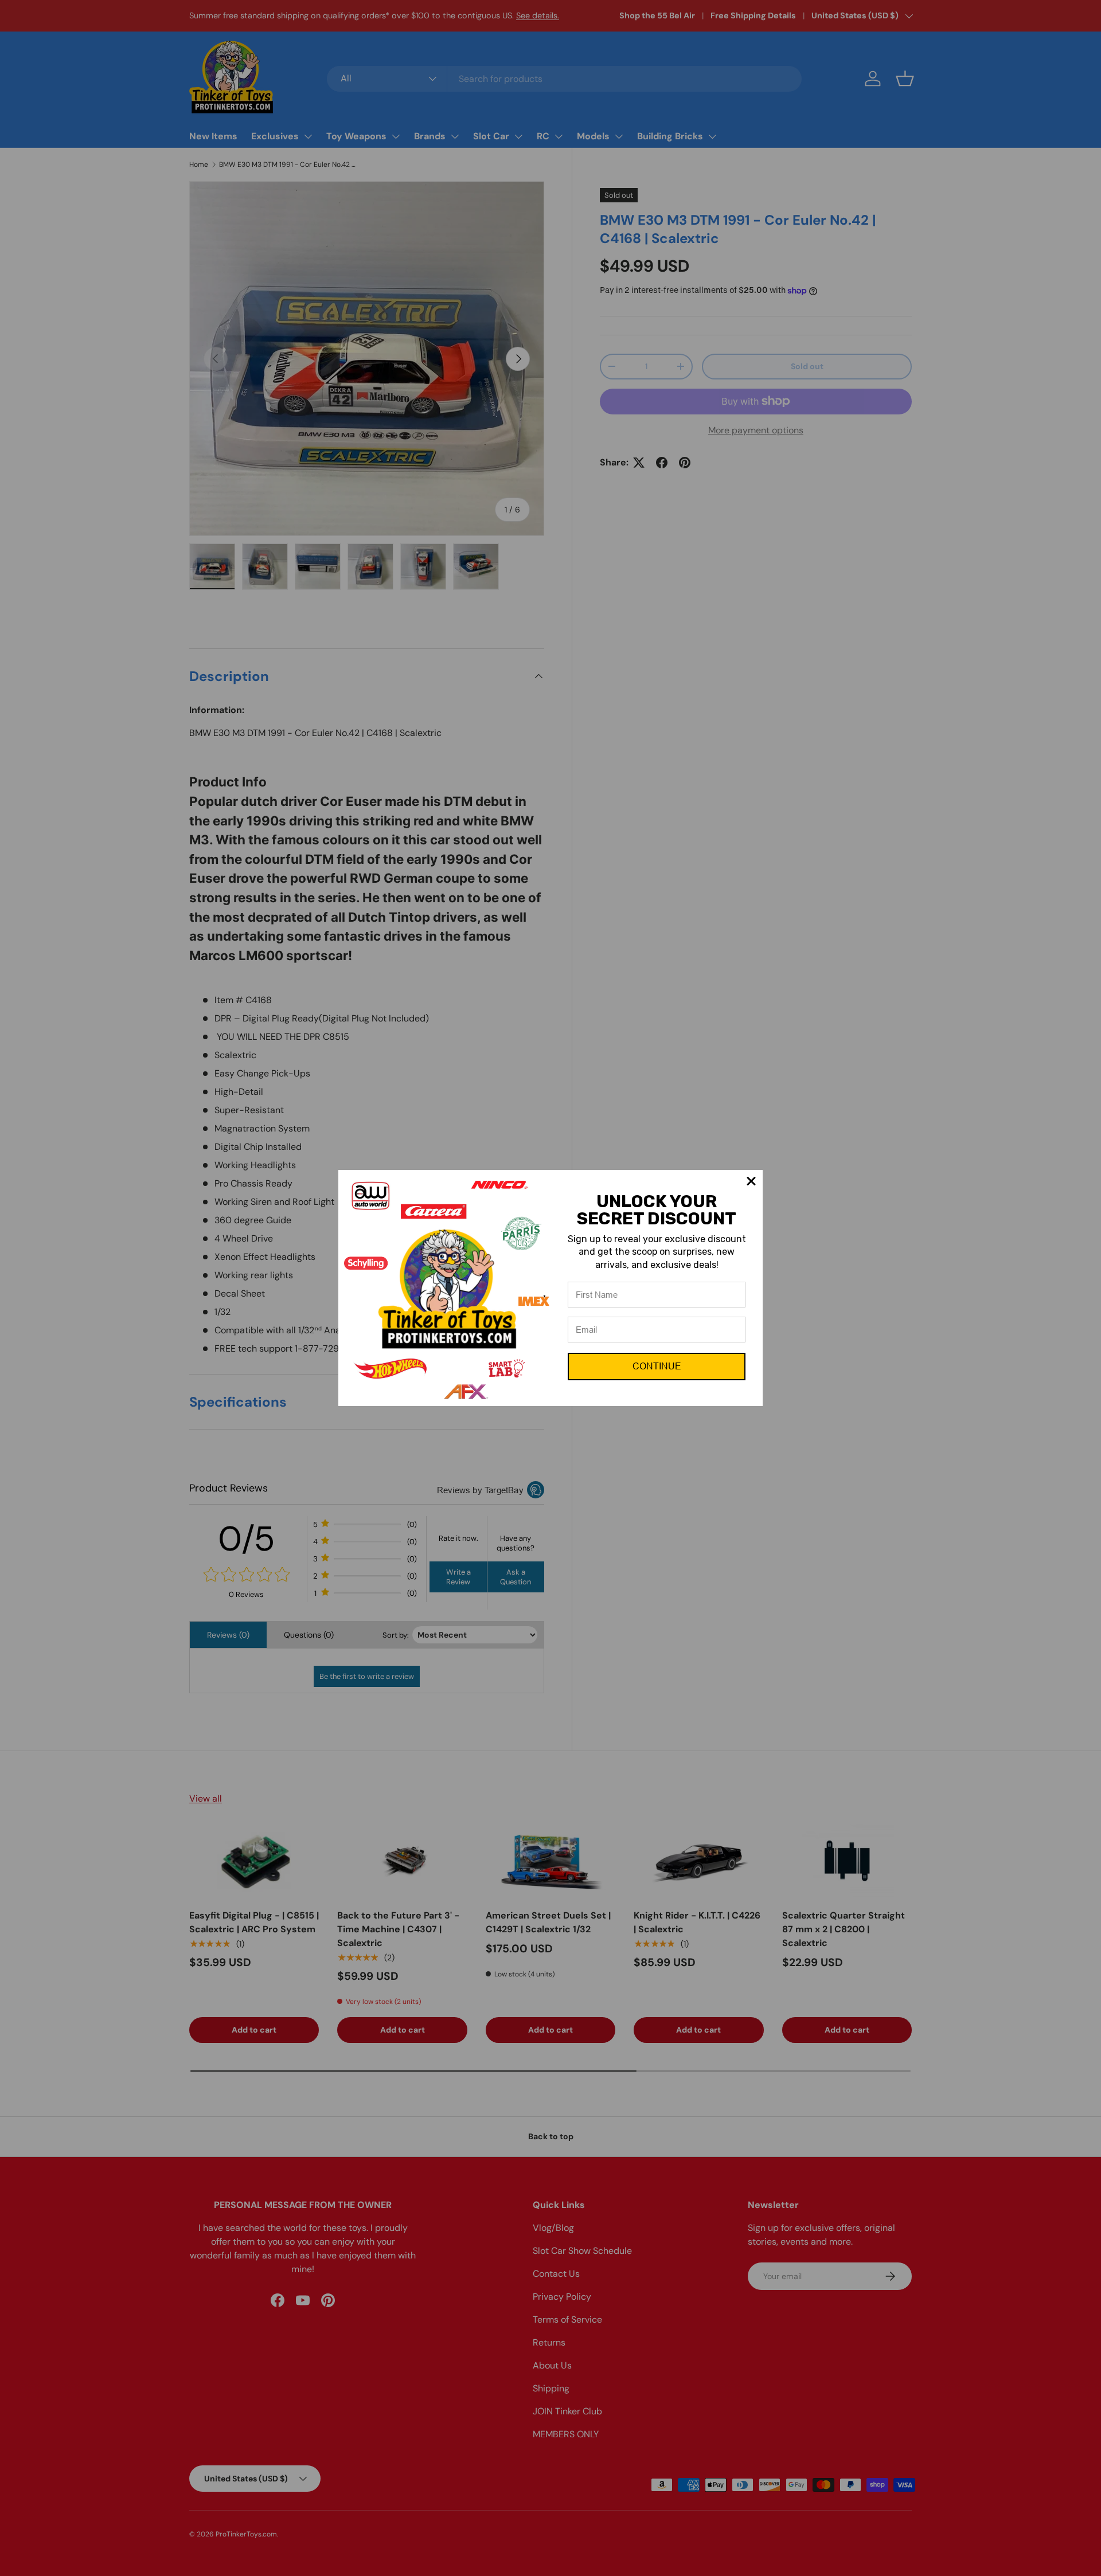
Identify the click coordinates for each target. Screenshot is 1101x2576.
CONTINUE (657, 1366)
